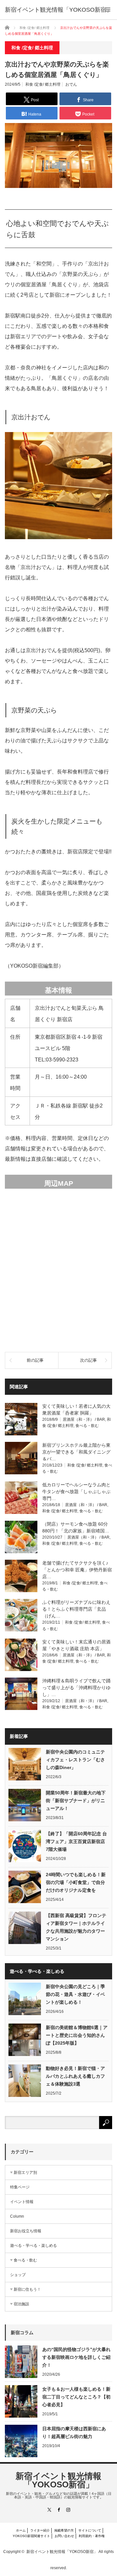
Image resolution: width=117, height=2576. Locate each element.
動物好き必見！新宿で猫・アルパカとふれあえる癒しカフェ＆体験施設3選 (75, 2076)
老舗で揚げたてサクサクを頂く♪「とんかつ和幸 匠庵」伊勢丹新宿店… (77, 1570)
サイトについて (90, 2530)
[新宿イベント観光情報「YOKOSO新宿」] (58, 10)
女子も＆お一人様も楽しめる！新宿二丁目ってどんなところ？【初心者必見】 (76, 2397)
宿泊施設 (21, 2304)
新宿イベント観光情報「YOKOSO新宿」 (58, 2480)
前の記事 (35, 1360)
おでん (71, 84)
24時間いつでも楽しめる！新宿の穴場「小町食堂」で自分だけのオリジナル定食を (76, 1882)
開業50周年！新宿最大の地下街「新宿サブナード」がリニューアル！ (76, 1801)
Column (17, 2216)
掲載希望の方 (64, 2530)
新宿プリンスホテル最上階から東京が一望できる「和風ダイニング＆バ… (76, 1452)
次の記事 (88, 1360)
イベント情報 (22, 2202)
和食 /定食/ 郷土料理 (43, 84)
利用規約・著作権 (92, 2536)
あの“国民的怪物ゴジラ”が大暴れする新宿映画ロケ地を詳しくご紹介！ (76, 2357)
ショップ (18, 2275)
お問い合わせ (64, 2536)
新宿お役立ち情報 (26, 2231)
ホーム (21, 2530)
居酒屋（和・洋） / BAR (84, 1419)
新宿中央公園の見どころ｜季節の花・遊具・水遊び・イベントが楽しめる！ (75, 1994)
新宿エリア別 (25, 2173)
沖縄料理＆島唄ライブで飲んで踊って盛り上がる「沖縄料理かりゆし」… (76, 1688)
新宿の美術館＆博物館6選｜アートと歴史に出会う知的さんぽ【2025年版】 (77, 2035)
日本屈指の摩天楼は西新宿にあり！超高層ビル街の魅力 (74, 2433)
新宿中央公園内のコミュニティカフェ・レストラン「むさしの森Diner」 (75, 1760)
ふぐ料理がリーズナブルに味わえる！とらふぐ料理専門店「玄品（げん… (76, 1609)
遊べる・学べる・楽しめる (33, 2246)
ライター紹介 (40, 2530)
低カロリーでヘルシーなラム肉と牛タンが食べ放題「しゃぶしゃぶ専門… (76, 1492)
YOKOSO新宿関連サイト (31, 2536)
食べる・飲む (87, 1426)
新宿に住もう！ (27, 2289)
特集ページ (20, 2187)
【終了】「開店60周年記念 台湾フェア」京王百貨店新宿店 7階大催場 (76, 1841)
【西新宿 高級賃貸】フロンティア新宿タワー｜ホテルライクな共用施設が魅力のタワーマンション (76, 1927)
